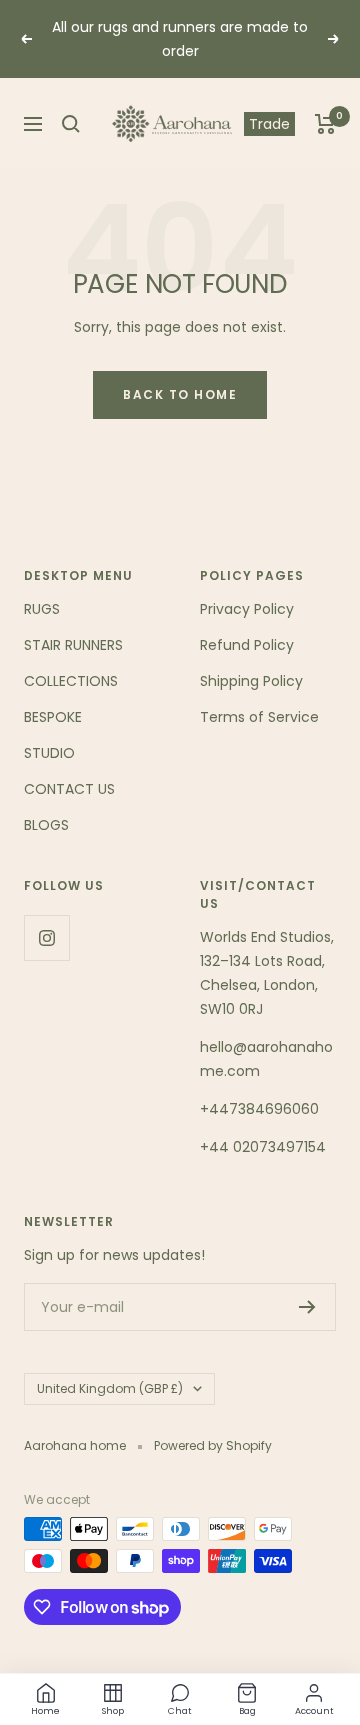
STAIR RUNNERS (73, 645)
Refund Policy (247, 645)
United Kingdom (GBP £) (110, 1388)
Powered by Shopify (213, 1445)
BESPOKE (53, 717)
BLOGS (46, 825)
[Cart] (325, 124)
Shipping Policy (251, 681)
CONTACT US (69, 789)
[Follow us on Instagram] (46, 937)
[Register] (307, 1307)
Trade (269, 124)
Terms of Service (259, 717)
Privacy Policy (247, 609)
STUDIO (49, 753)
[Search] (71, 124)
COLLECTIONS (71, 681)
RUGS (42, 609)
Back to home (180, 394)
